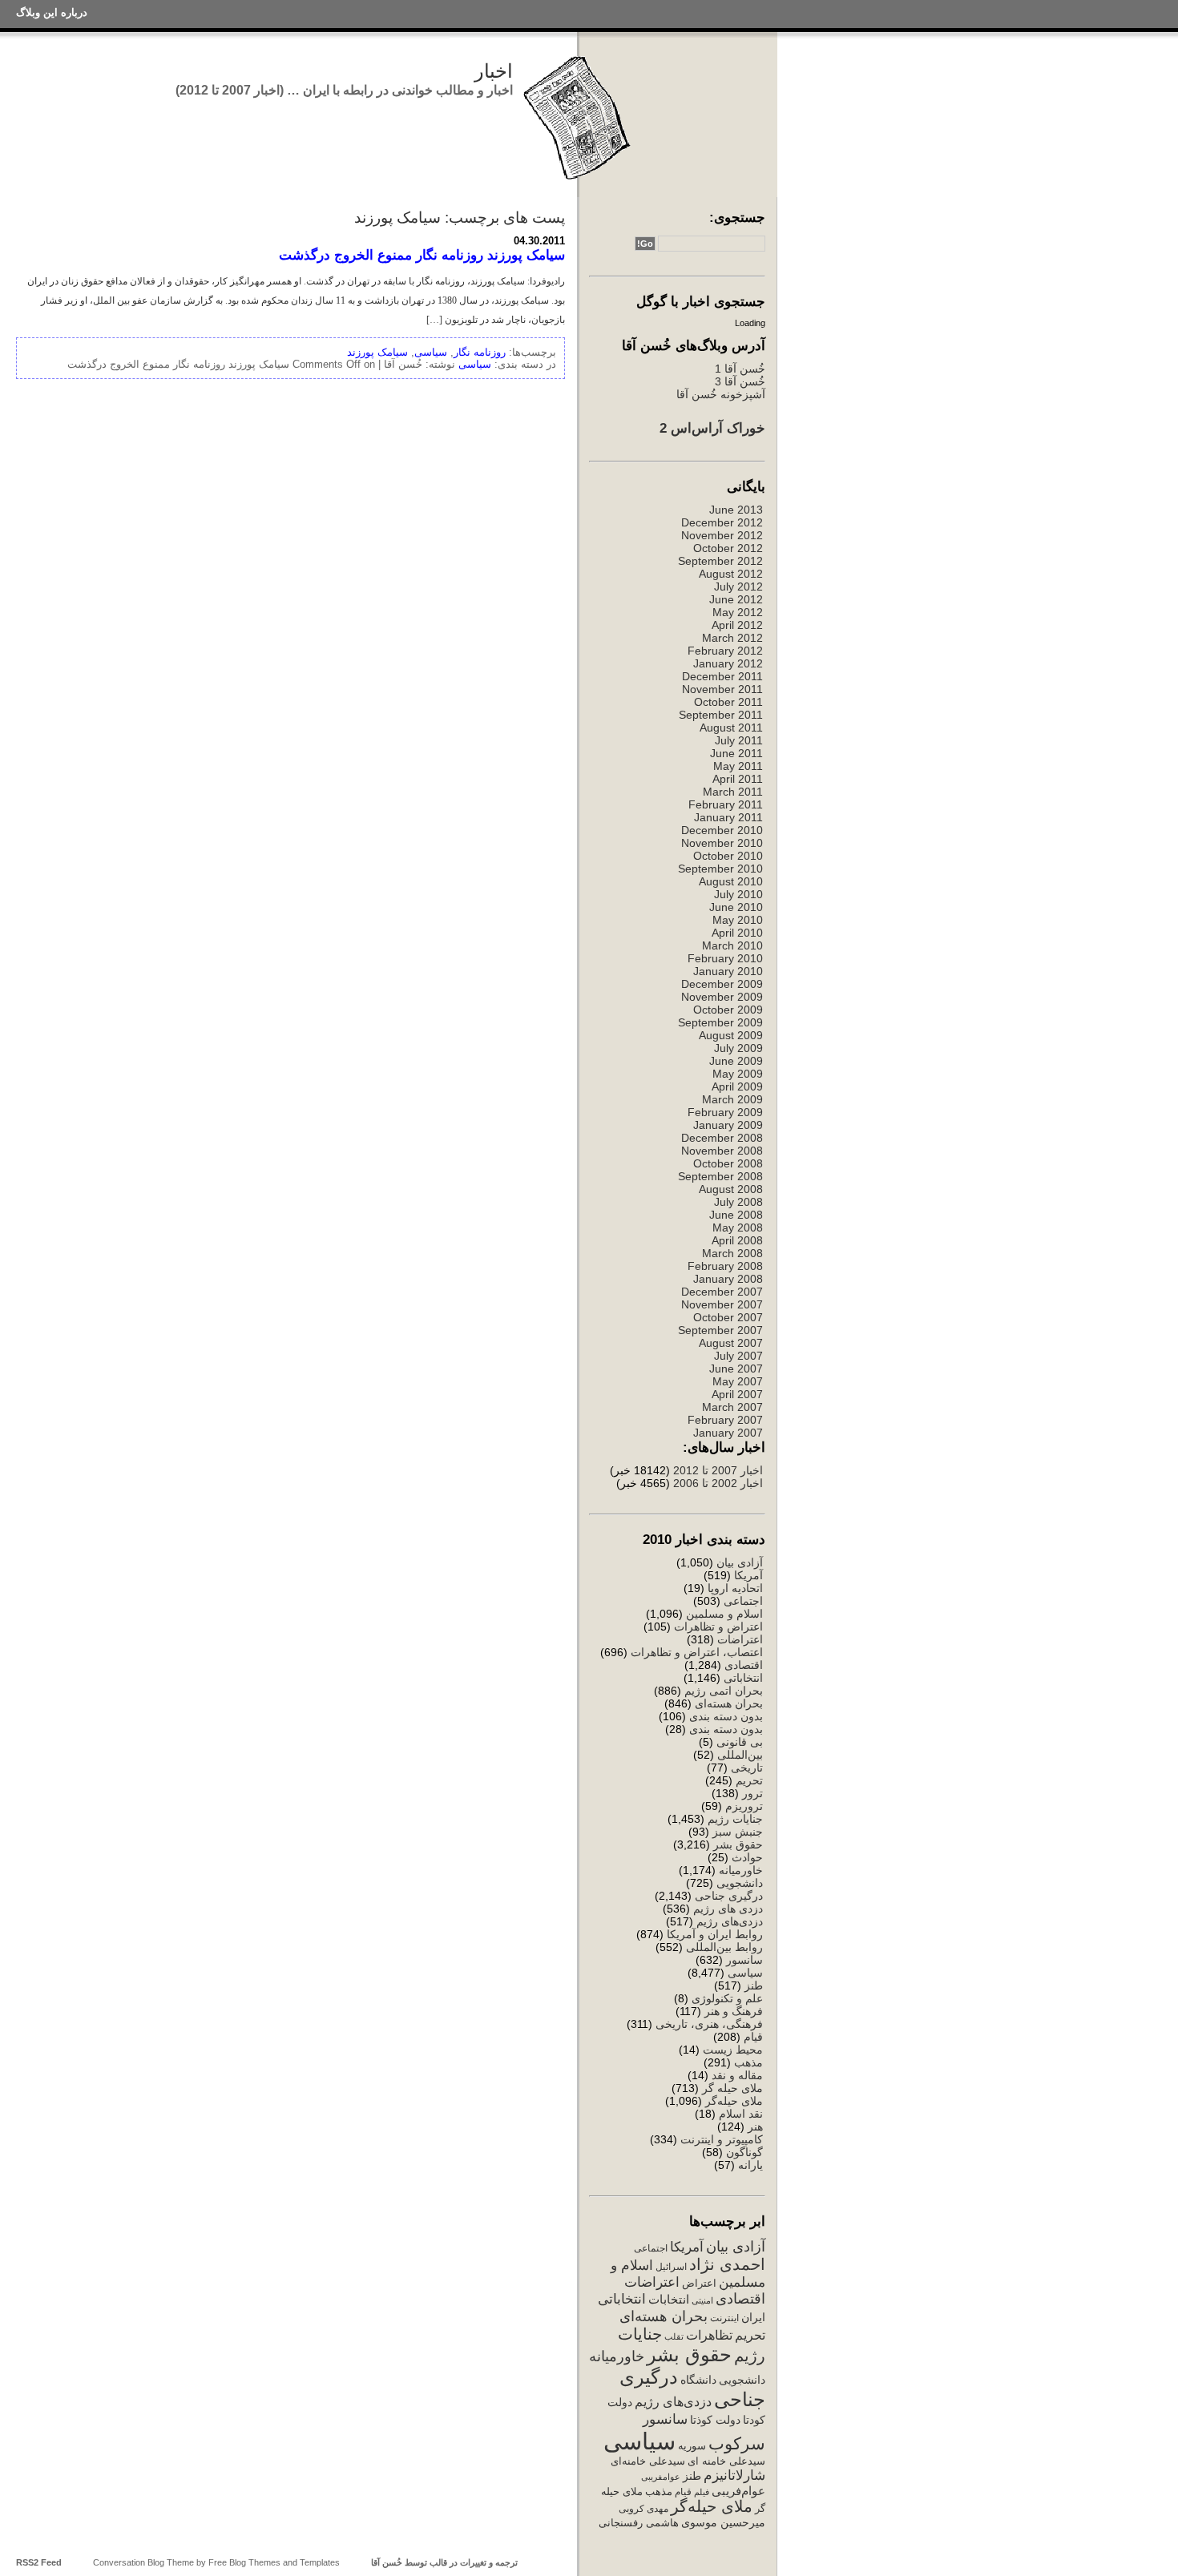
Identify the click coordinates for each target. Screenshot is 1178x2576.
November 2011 (722, 689)
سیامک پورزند (377, 352)
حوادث (747, 1857)
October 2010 (728, 856)
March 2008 (732, 1253)
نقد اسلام (741, 2114)
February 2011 (726, 804)
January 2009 (728, 1125)
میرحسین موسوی (723, 2522)
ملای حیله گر (732, 2088)
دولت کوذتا (715, 2420)
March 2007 (732, 1407)
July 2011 (739, 740)
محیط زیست (733, 2050)
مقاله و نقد (737, 2075)
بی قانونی (740, 1742)
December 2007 (722, 1292)
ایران (753, 2317)
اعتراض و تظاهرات (718, 1627)
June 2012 (736, 599)
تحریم (749, 1780)
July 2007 (738, 1356)
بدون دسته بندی (726, 1716)
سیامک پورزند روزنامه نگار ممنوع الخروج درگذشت (422, 255)
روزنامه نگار (480, 352)
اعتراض (699, 2283)
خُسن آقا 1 (740, 369)
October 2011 (728, 702)
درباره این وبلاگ (52, 12)
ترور (752, 1793)
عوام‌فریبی (738, 2491)
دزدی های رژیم (728, 1909)
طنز (754, 1985)
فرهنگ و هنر (734, 2011)
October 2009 (728, 1010)
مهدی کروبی (643, 2509)
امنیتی (702, 2300)
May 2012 (738, 612)
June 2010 (736, 907)
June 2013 (736, 510)
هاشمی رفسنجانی (639, 2523)
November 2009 (722, 997)
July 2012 (738, 587)
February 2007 (725, 1420)
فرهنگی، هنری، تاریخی (709, 2024)
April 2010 (737, 933)
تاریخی (747, 1768)
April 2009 (737, 1086)
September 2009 (720, 1022)
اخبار (494, 71)
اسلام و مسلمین (724, 1614)
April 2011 (738, 779)
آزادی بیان (740, 1562)
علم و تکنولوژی (727, 1998)
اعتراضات (740, 1639)
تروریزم (744, 1806)
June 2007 (736, 1369)
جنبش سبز (738, 1832)
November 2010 (722, 843)
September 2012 (720, 561)
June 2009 (736, 1061)
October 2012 (728, 548)
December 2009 (722, 984)
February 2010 (725, 958)
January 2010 (728, 971)
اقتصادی (744, 1665)
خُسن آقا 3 (740, 381)
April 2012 (737, 625)
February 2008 (725, 1266)
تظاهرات (709, 2335)
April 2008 (737, 1240)
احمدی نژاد (727, 2264)
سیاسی (745, 1973)
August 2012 (731, 574)
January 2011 (728, 817)
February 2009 (725, 1112)
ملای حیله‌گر (734, 2101)
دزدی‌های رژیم (730, 1921)
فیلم (702, 2492)
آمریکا (748, 1575)
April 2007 (737, 1394)
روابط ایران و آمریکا (715, 1934)
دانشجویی (740, 1883)
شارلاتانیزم (734, 2475)
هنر (755, 2127)
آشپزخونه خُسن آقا (721, 394)
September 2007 (720, 1330)
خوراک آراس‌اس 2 (712, 428)
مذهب (748, 2062)
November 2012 (722, 535)
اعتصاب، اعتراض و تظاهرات (697, 1652)
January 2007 (728, 1433)
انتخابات (669, 2300)
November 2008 (722, 1151)
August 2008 (731, 1189)
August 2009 (731, 1035)
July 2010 (738, 894)
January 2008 (728, 1279)
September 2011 (721, 715)
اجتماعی (743, 1601)
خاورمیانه (741, 1870)
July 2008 (738, 1202)
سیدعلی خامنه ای (726, 2461)
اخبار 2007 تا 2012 (716, 1470)
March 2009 (732, 1099)
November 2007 (722, 1304)
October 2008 (728, 1163)
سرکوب (737, 2443)
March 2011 (733, 792)
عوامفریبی (661, 2477)
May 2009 (738, 1074)
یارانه (750, 2165)
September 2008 (720, 1176)
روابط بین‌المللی (724, 1947)
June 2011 (736, 753)
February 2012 (725, 651)
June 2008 (736, 1215)
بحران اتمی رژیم (724, 1691)
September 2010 (720, 869)
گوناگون (744, 2152)
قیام (753, 2037)
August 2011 (731, 728)
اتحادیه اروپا (735, 1588)
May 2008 (738, 1228)
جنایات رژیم (735, 1819)
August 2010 (731, 881)
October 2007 (728, 1317)
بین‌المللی (740, 1755)
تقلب (674, 2336)
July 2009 (738, 1048)
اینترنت (724, 2318)
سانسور (744, 1960)
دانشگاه (698, 2380)
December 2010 (722, 830)
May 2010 (738, 920)
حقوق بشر (738, 1844)
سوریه (692, 2446)
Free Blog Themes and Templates (274, 2562)
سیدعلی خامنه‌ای (648, 2461)
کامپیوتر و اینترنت (722, 2139)
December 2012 (722, 522)
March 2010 (732, 945)
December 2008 (722, 1138)
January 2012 (728, 663)
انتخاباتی (743, 1678)
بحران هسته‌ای (729, 1703)
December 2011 (722, 676)
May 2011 (738, 766)
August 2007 (731, 1343)
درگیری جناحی (729, 1896)
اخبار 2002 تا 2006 (718, 1483)
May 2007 (738, 1381)
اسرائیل (671, 2267)
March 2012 (732, 638)
